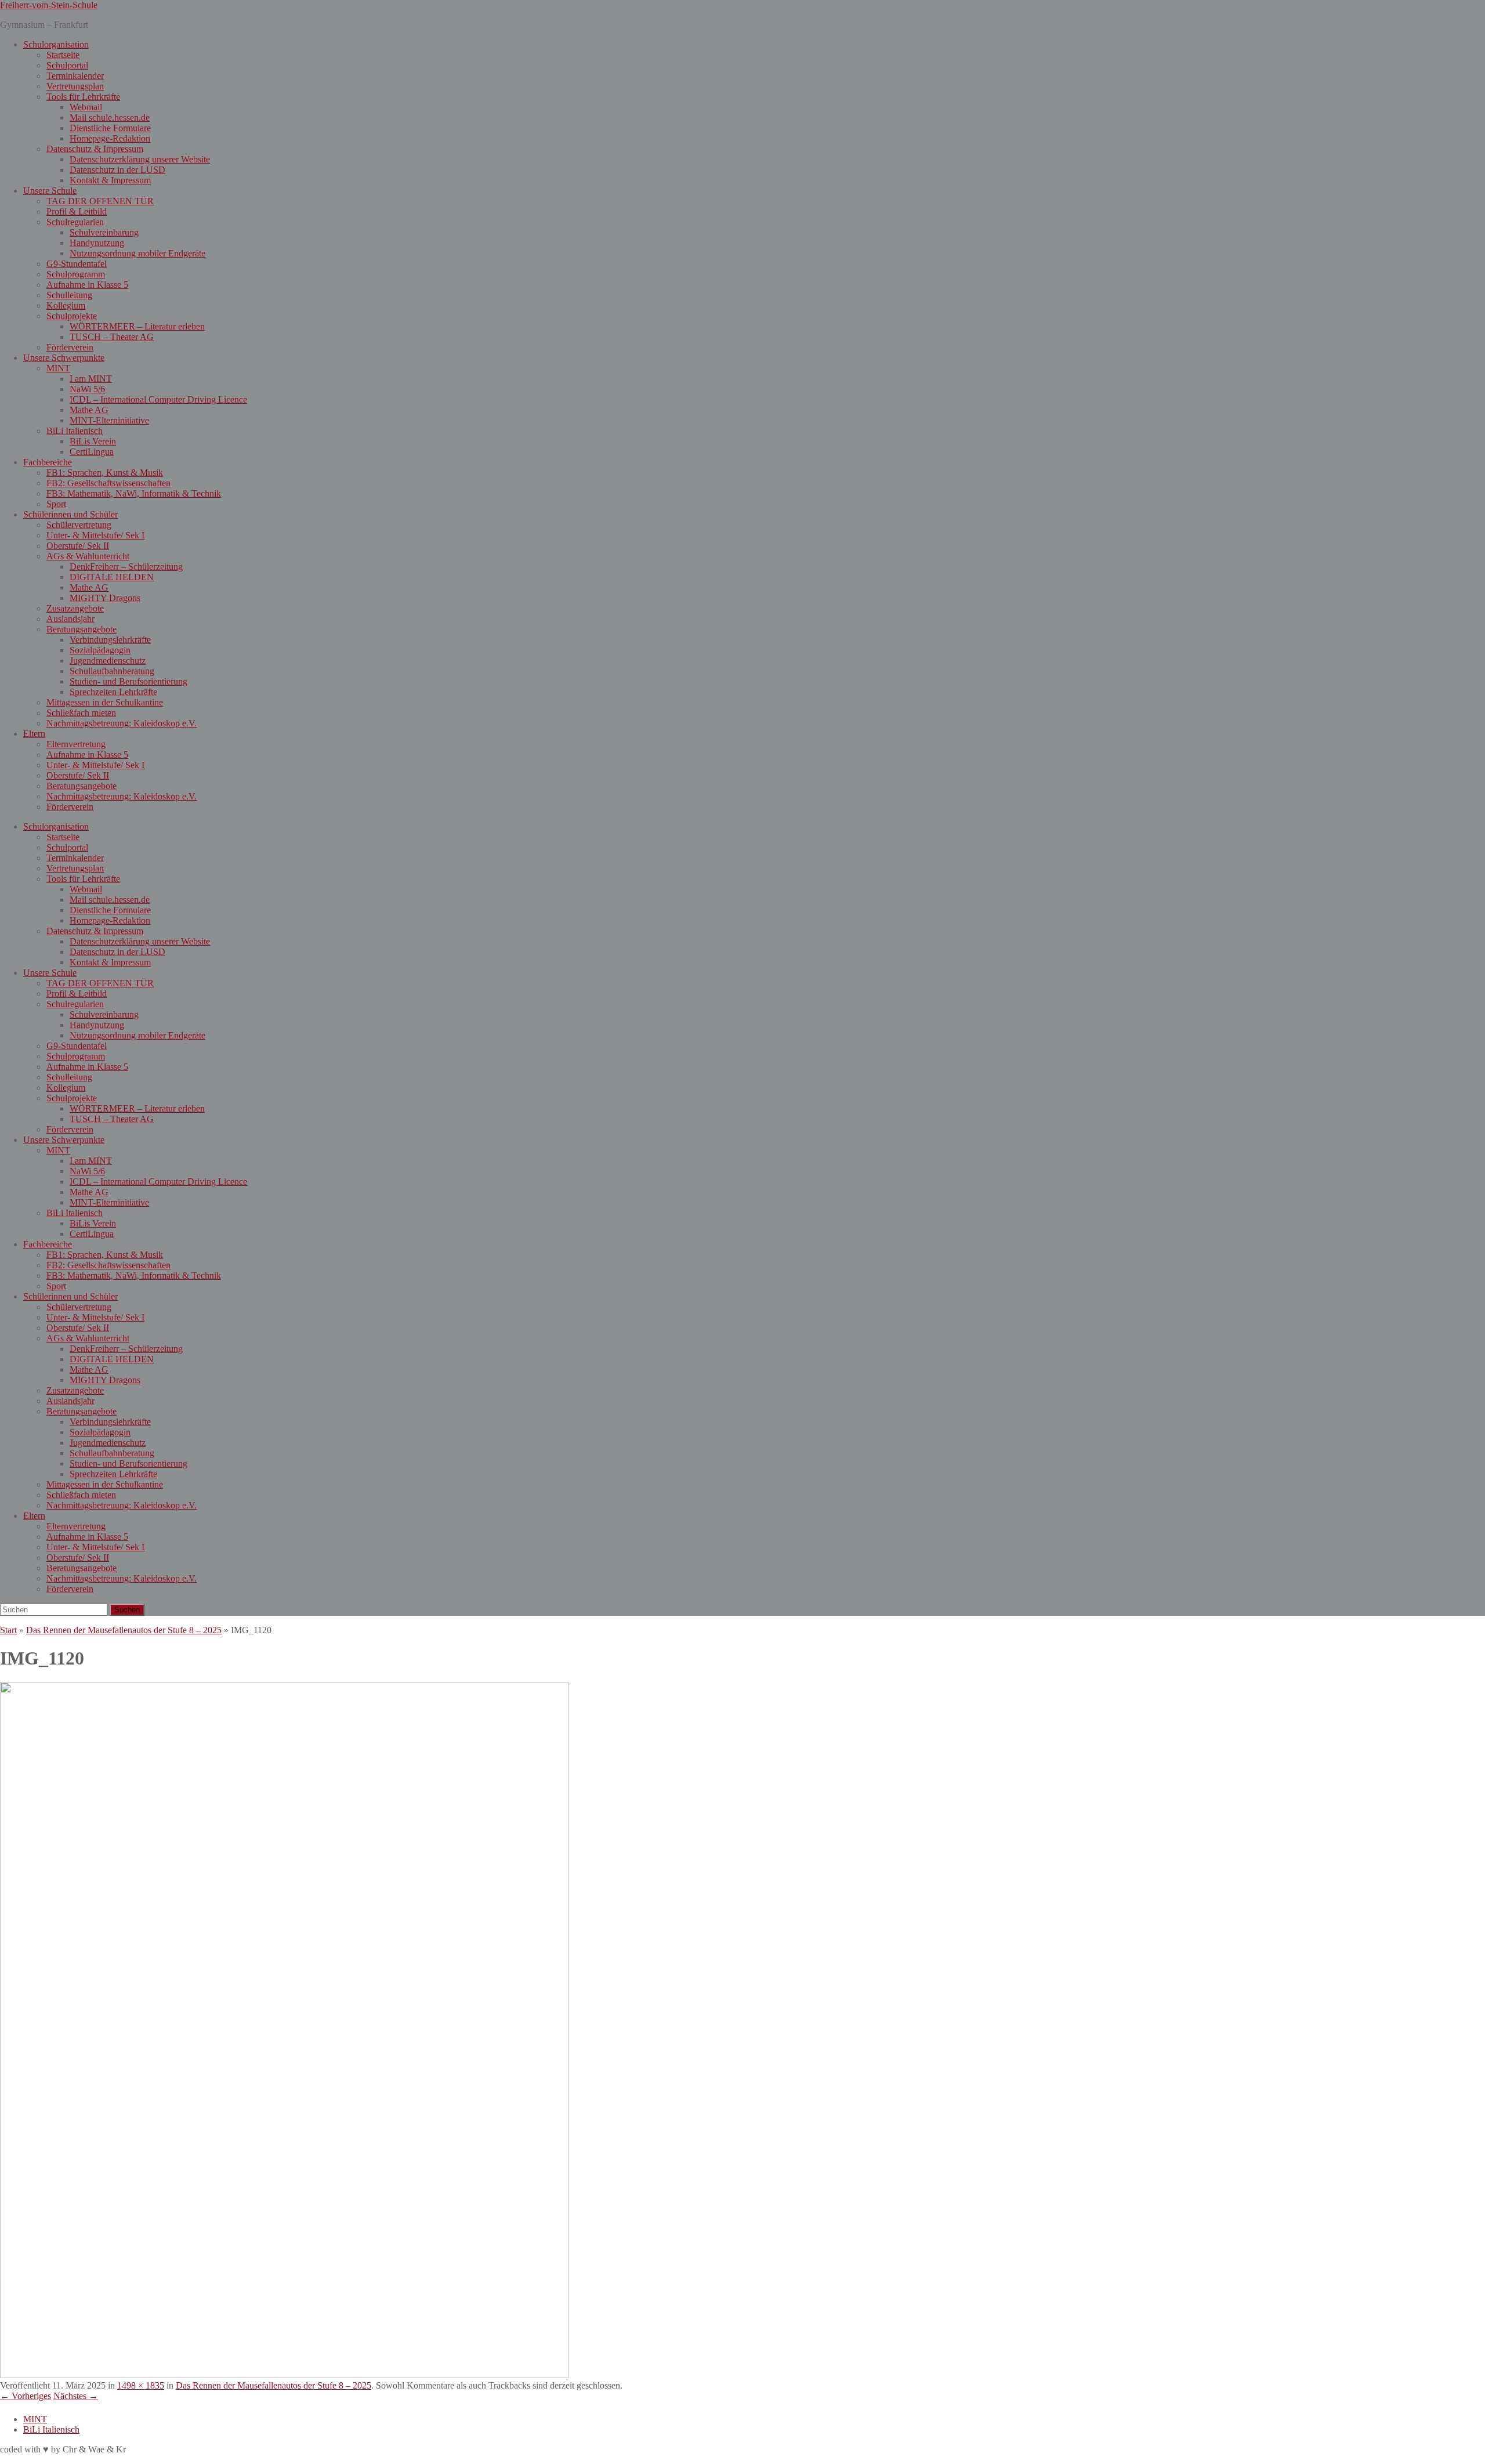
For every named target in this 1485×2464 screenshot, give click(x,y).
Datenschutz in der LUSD (117, 170)
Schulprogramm (76, 274)
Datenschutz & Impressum (95, 149)
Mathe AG (89, 410)
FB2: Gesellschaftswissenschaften (108, 483)
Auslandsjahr (70, 619)
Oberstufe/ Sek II (78, 546)
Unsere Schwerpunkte (64, 358)
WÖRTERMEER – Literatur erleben (137, 326)
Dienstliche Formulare (110, 128)
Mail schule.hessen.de (110, 117)
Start (8, 1630)
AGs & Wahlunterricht (88, 556)
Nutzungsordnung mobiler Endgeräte (137, 253)
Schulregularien (75, 222)
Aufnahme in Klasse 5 (87, 285)
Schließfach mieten (81, 713)
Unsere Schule (50, 191)
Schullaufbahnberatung (112, 671)
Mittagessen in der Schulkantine (105, 702)
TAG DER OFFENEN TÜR (100, 201)
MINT (58, 368)
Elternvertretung (76, 744)
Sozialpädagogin (100, 650)
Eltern (34, 734)
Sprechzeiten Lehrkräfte (113, 692)
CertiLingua (92, 452)
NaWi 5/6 (87, 389)
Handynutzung (97, 243)
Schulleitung (69, 295)
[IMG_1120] (284, 2375)
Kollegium (66, 305)
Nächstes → (76, 2396)
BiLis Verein (93, 441)
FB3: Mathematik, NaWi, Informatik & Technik (134, 493)
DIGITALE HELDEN (112, 577)
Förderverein (70, 347)
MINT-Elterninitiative (109, 420)
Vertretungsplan (75, 86)
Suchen (127, 1610)
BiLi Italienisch (75, 431)
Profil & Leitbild (77, 211)
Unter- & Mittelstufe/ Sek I (95, 535)
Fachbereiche (48, 462)
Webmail (86, 107)
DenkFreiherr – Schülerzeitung (126, 567)
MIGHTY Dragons (105, 598)
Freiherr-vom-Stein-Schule (49, 5)
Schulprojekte (72, 316)
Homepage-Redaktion (110, 138)
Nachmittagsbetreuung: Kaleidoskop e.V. (122, 723)
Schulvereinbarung (104, 232)
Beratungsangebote (82, 629)
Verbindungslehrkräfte (110, 640)
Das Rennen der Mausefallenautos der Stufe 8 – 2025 (124, 1630)
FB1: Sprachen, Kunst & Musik (105, 473)
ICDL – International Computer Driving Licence (158, 399)
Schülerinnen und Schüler (70, 514)
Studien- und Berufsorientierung (128, 681)
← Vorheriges (26, 2396)
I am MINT (91, 379)
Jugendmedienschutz (108, 661)
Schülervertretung (79, 525)
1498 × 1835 (141, 2385)
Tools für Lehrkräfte (83, 97)
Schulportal (67, 65)
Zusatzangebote (75, 608)
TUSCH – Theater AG (112, 337)
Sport (56, 504)
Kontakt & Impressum (110, 180)
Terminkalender (75, 76)
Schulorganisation (56, 44)
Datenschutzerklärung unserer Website (140, 159)
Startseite (63, 55)
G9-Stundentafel (77, 264)
